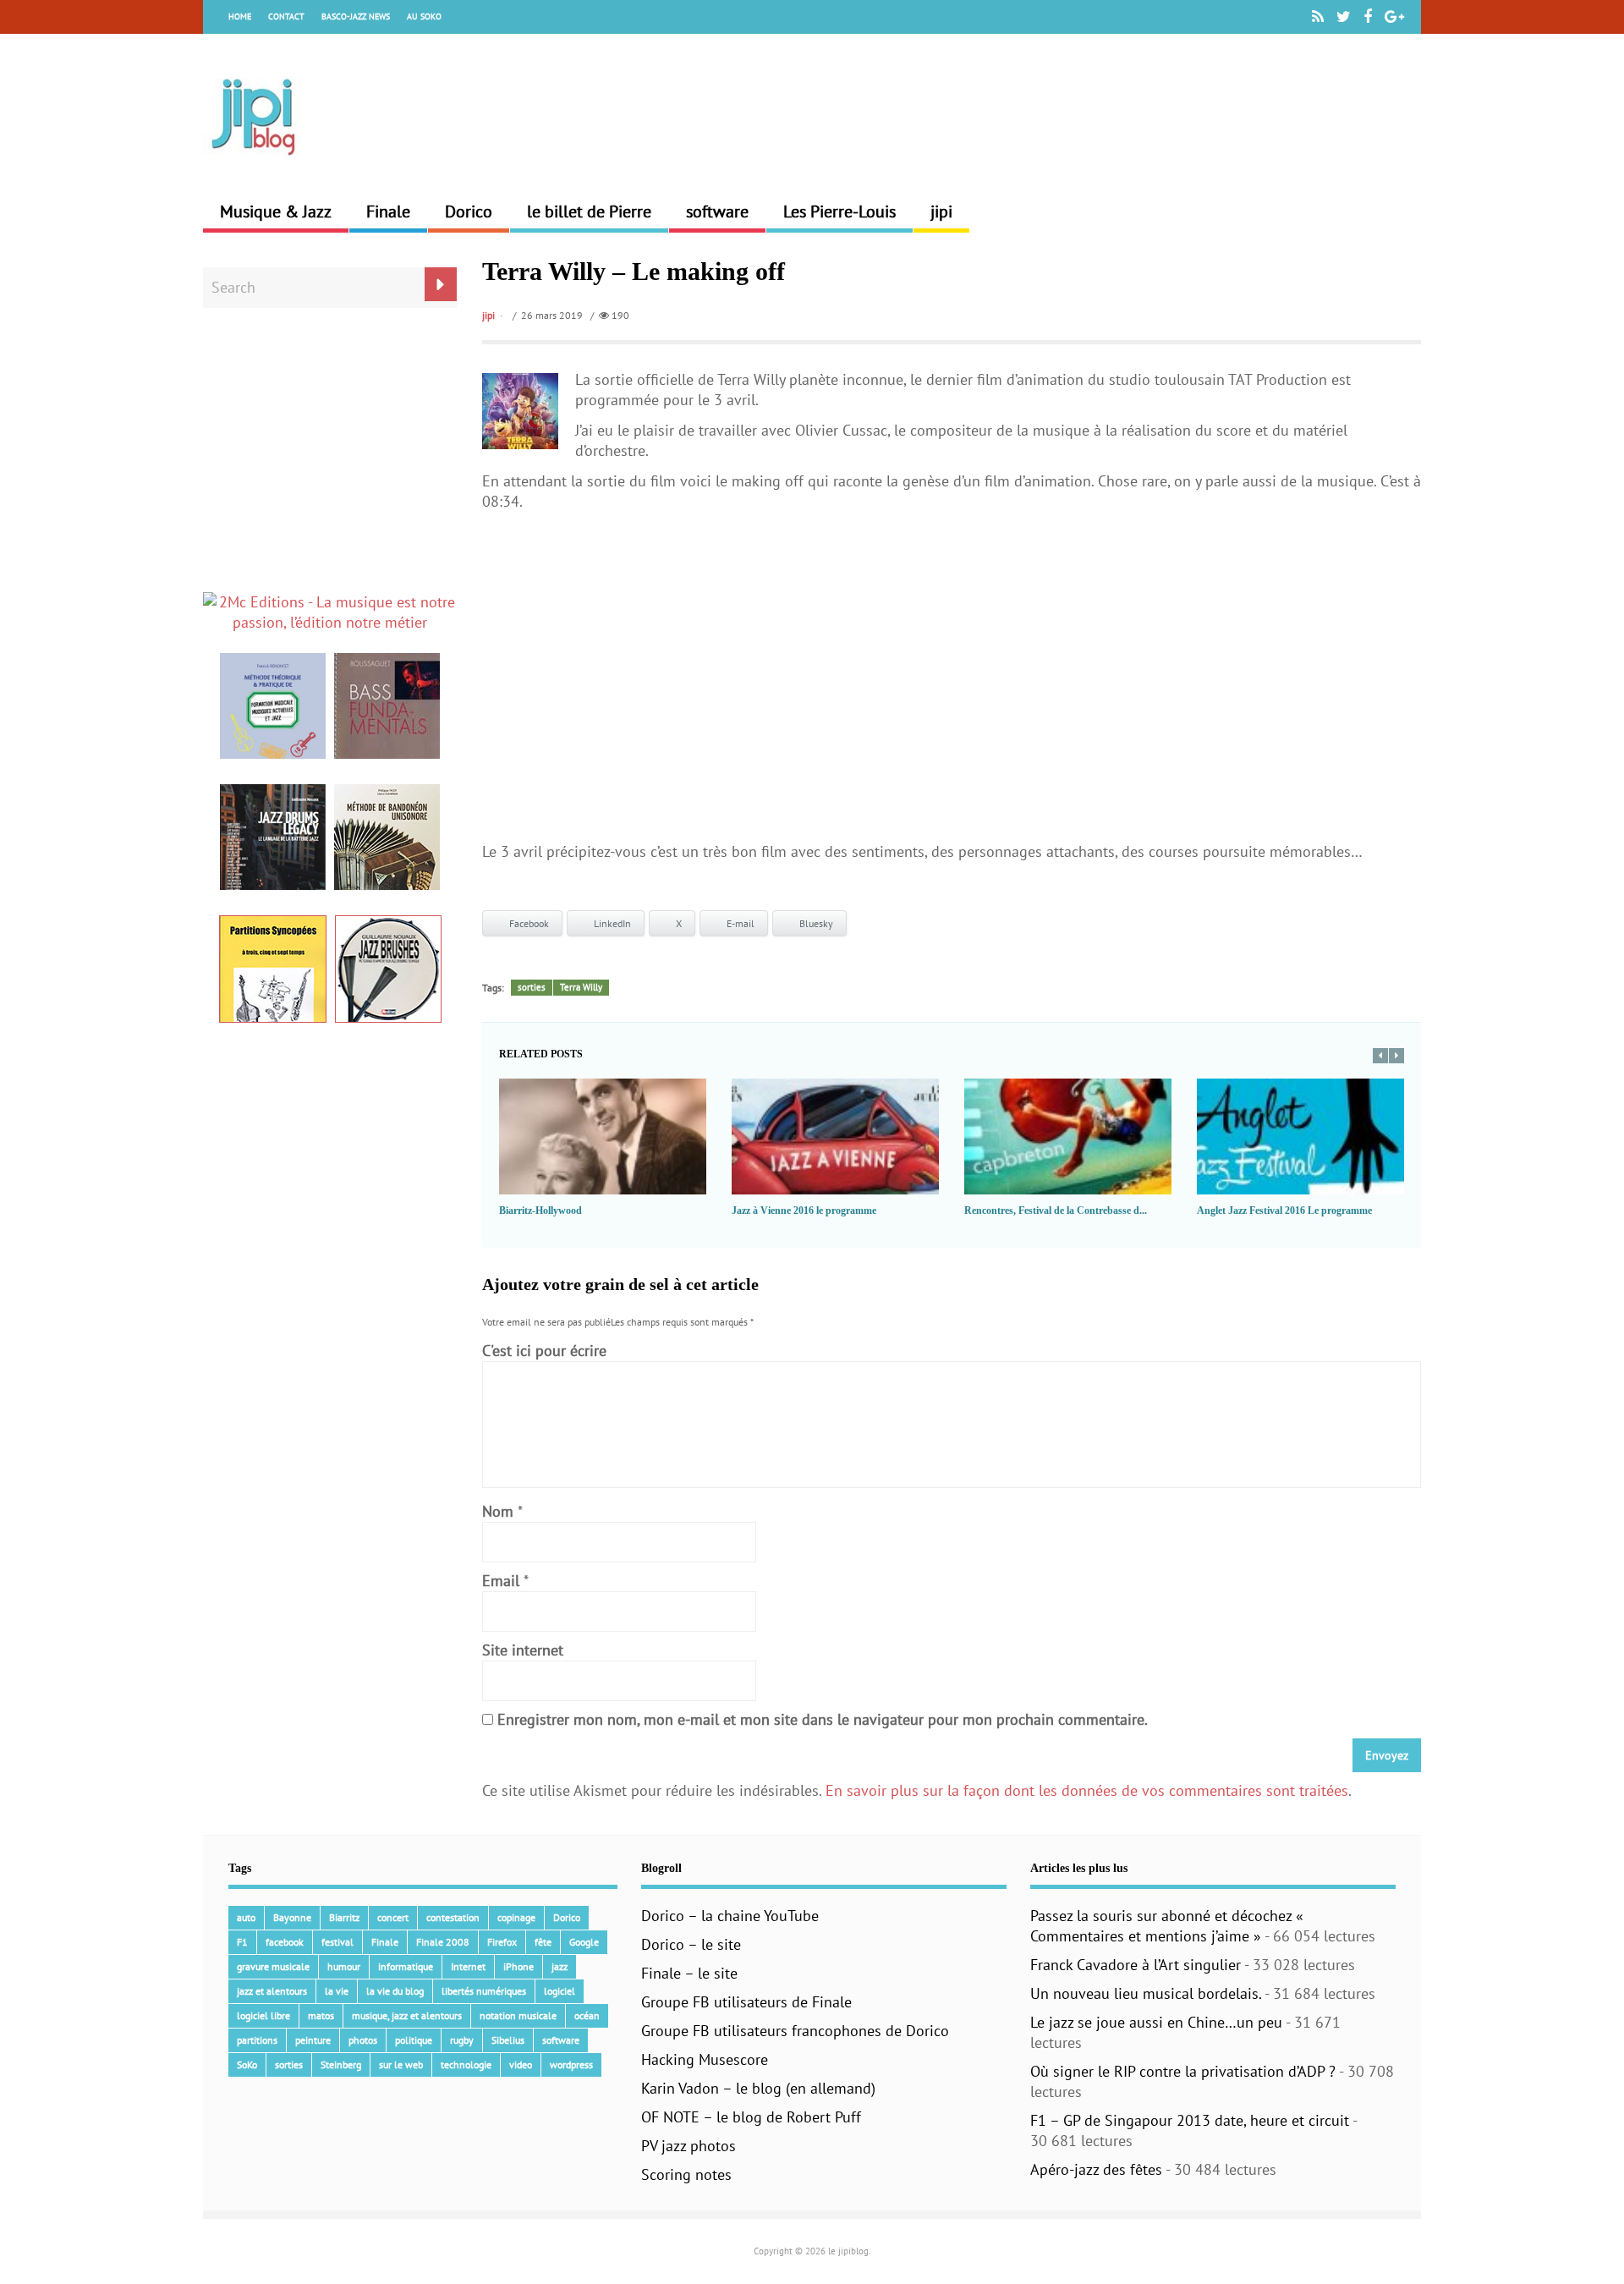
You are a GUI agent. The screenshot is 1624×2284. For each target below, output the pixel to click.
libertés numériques (484, 1991)
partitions (257, 2040)
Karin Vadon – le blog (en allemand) (758, 2088)
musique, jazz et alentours (407, 2015)
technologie (466, 2064)
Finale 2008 (443, 1942)
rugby (462, 2040)
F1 (242, 1942)
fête (543, 1942)
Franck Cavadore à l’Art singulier (1136, 1965)
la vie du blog (395, 1991)
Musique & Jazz (276, 211)
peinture (313, 2040)
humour (344, 1966)
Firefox (502, 1942)
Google (584, 1942)
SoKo (247, 2064)
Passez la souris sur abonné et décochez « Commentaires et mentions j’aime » (1167, 1926)
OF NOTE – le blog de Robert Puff (751, 2117)
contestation (453, 1917)
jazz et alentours (272, 1991)
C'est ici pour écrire (544, 1351)
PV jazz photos (689, 2146)
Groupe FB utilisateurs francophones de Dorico (795, 2031)
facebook (285, 1942)
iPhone (518, 1966)
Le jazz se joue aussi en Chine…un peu (1156, 2022)
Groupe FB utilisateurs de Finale (746, 2002)
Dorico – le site (691, 1944)
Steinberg (341, 2064)
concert (393, 1917)
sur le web (401, 2064)
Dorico (469, 211)
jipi (941, 211)
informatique (406, 1966)
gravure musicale (273, 1966)
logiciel (560, 1991)
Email (501, 1581)
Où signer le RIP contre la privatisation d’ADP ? (1183, 2071)
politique (414, 2040)
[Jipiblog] (254, 164)
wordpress (571, 2064)
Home (240, 16)
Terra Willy (581, 987)
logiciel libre (263, 2015)
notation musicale (518, 2015)
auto (246, 1917)
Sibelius (508, 2040)
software (717, 211)
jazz (560, 1966)
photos (363, 2040)
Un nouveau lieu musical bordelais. (1146, 1993)
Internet (468, 1966)
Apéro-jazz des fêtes (1096, 2169)
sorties (532, 987)
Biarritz (344, 1917)
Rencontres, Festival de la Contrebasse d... (1056, 1211)
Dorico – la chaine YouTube (730, 1916)
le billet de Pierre (589, 211)
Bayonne (292, 1917)
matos (321, 2015)
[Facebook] (1368, 17)
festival (337, 1942)
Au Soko (424, 16)
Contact (286, 16)
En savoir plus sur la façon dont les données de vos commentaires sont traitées (1087, 1790)
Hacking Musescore (705, 2059)
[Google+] (1394, 17)
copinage (516, 1917)
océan (587, 2015)
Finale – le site (689, 1973)
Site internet (523, 1650)
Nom (498, 1511)
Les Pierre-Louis (839, 211)
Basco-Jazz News (356, 16)
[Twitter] (1344, 17)
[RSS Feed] (1318, 17)
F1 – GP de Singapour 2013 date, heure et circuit (1190, 2120)
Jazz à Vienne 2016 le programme (804, 1211)
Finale (388, 211)
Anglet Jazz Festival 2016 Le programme (1284, 1211)
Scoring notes (686, 2174)
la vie (337, 1991)
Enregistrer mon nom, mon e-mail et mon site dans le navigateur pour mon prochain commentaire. (823, 1719)
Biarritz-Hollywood (540, 1211)
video (521, 2064)
